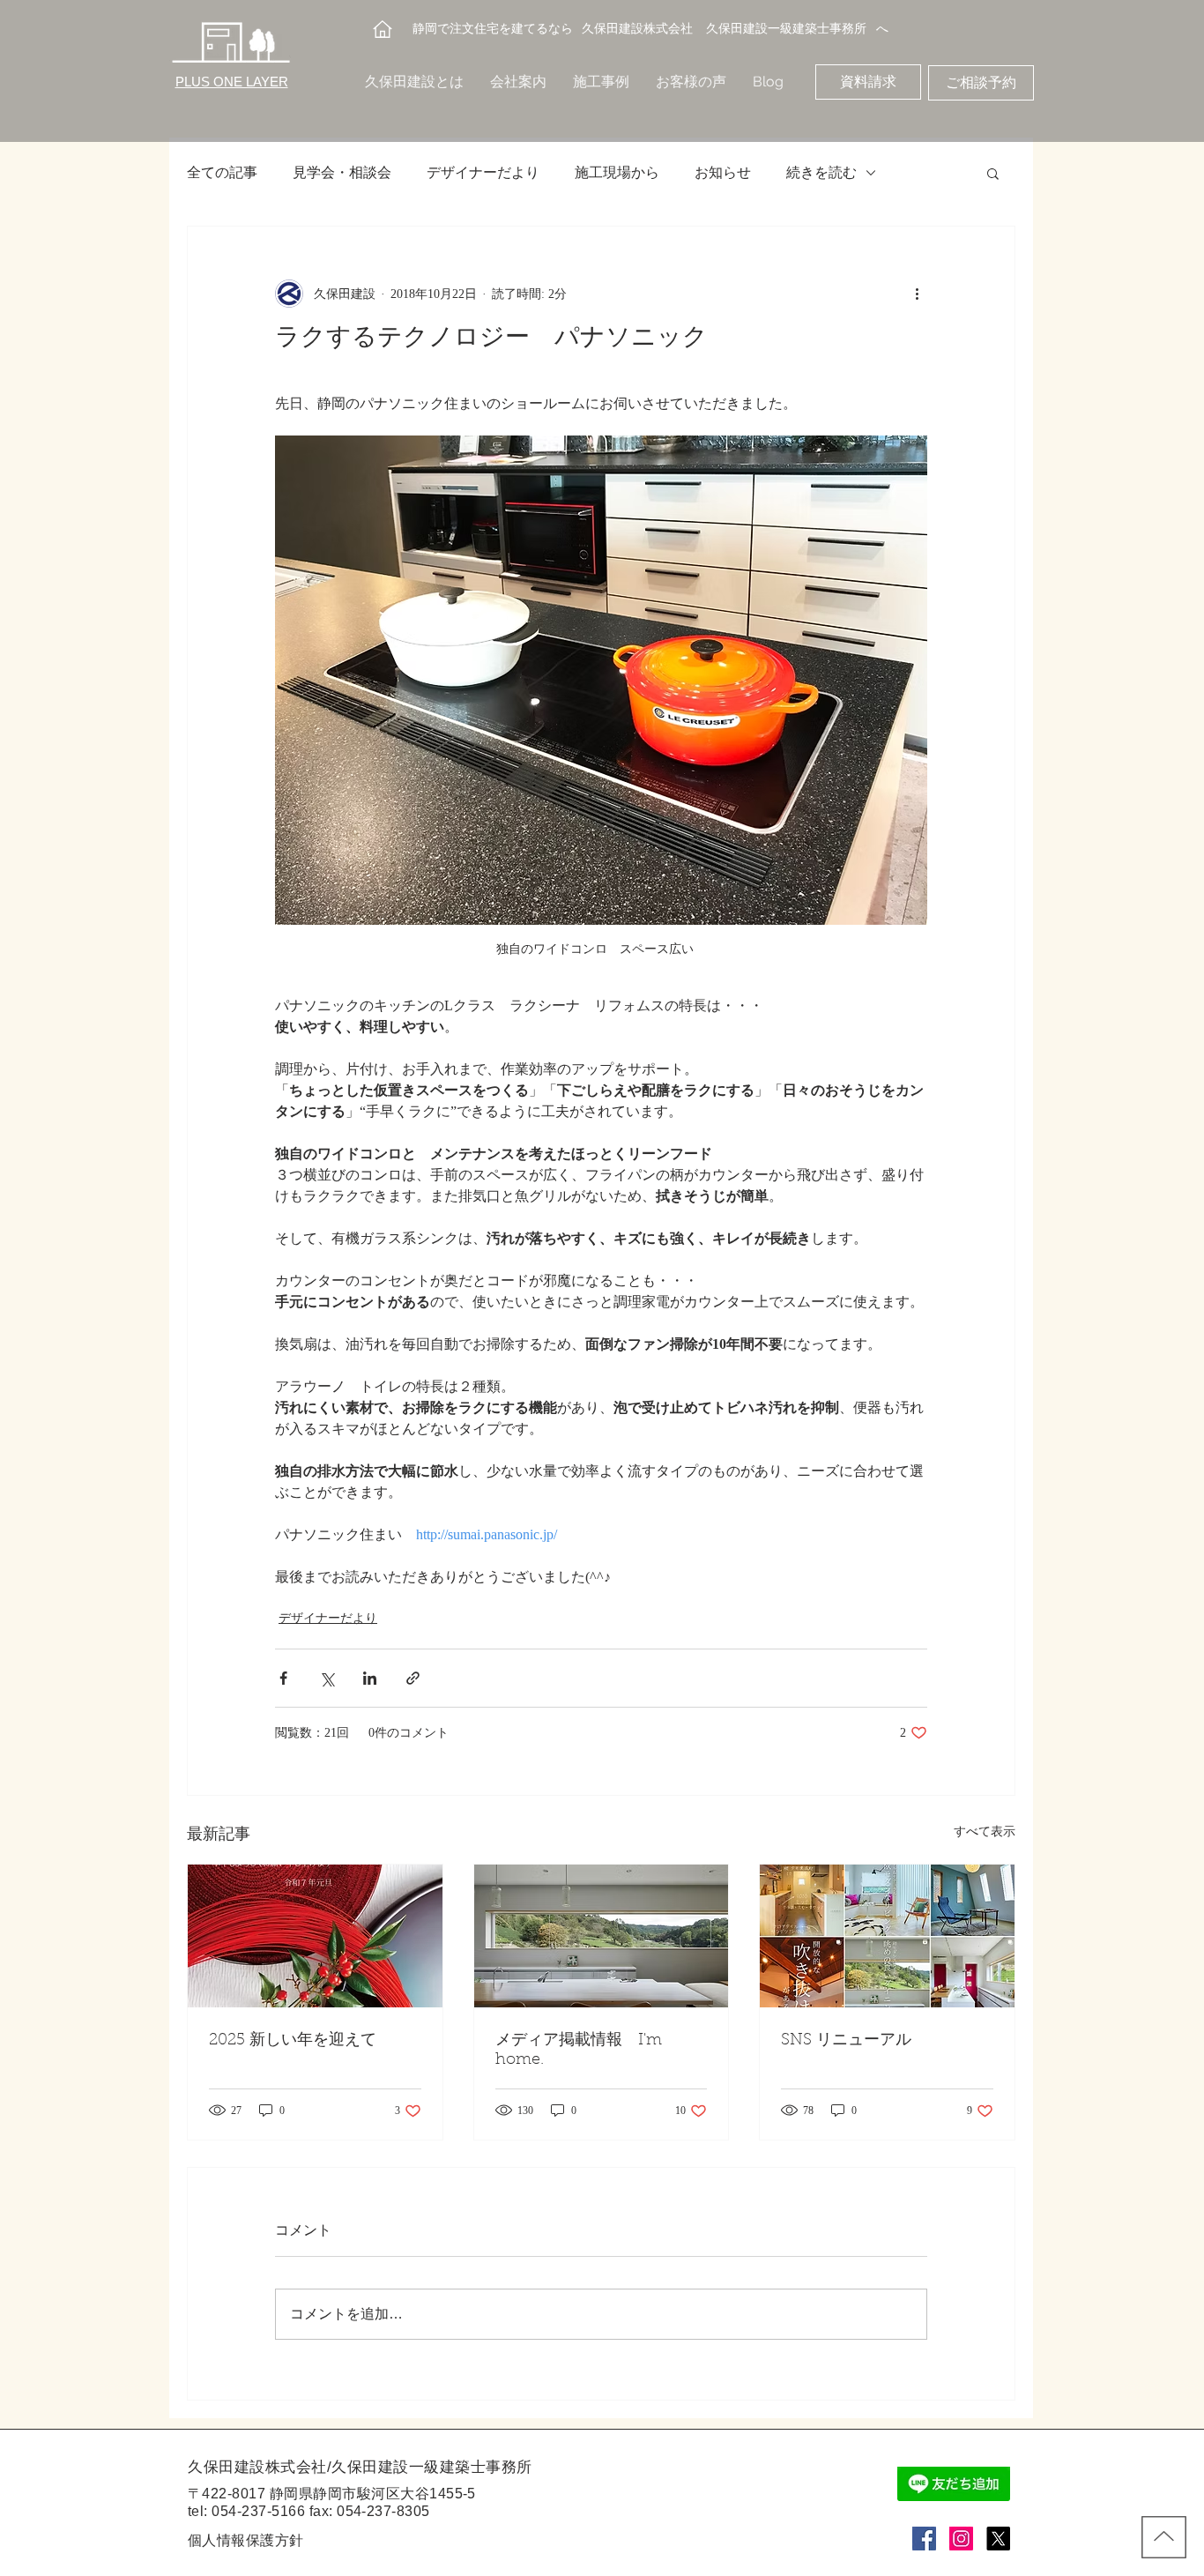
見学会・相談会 (342, 172)
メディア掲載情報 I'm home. (579, 2051)
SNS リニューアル (846, 2041)
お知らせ (723, 172)
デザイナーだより (483, 172)
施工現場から (617, 172)
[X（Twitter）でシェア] (327, 1678)
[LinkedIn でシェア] (370, 1678)
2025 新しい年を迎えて (293, 2041)
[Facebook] (924, 2539)
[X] (998, 2539)
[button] (993, 173)
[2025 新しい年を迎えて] (315, 1936)
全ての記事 (222, 172)
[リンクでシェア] (413, 1678)
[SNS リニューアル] (887, 1936)
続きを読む (821, 172)
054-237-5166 (258, 2511)
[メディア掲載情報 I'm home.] (602, 1936)
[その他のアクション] (917, 294)
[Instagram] (961, 2539)
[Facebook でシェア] (283, 1678)
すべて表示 (985, 1831)
